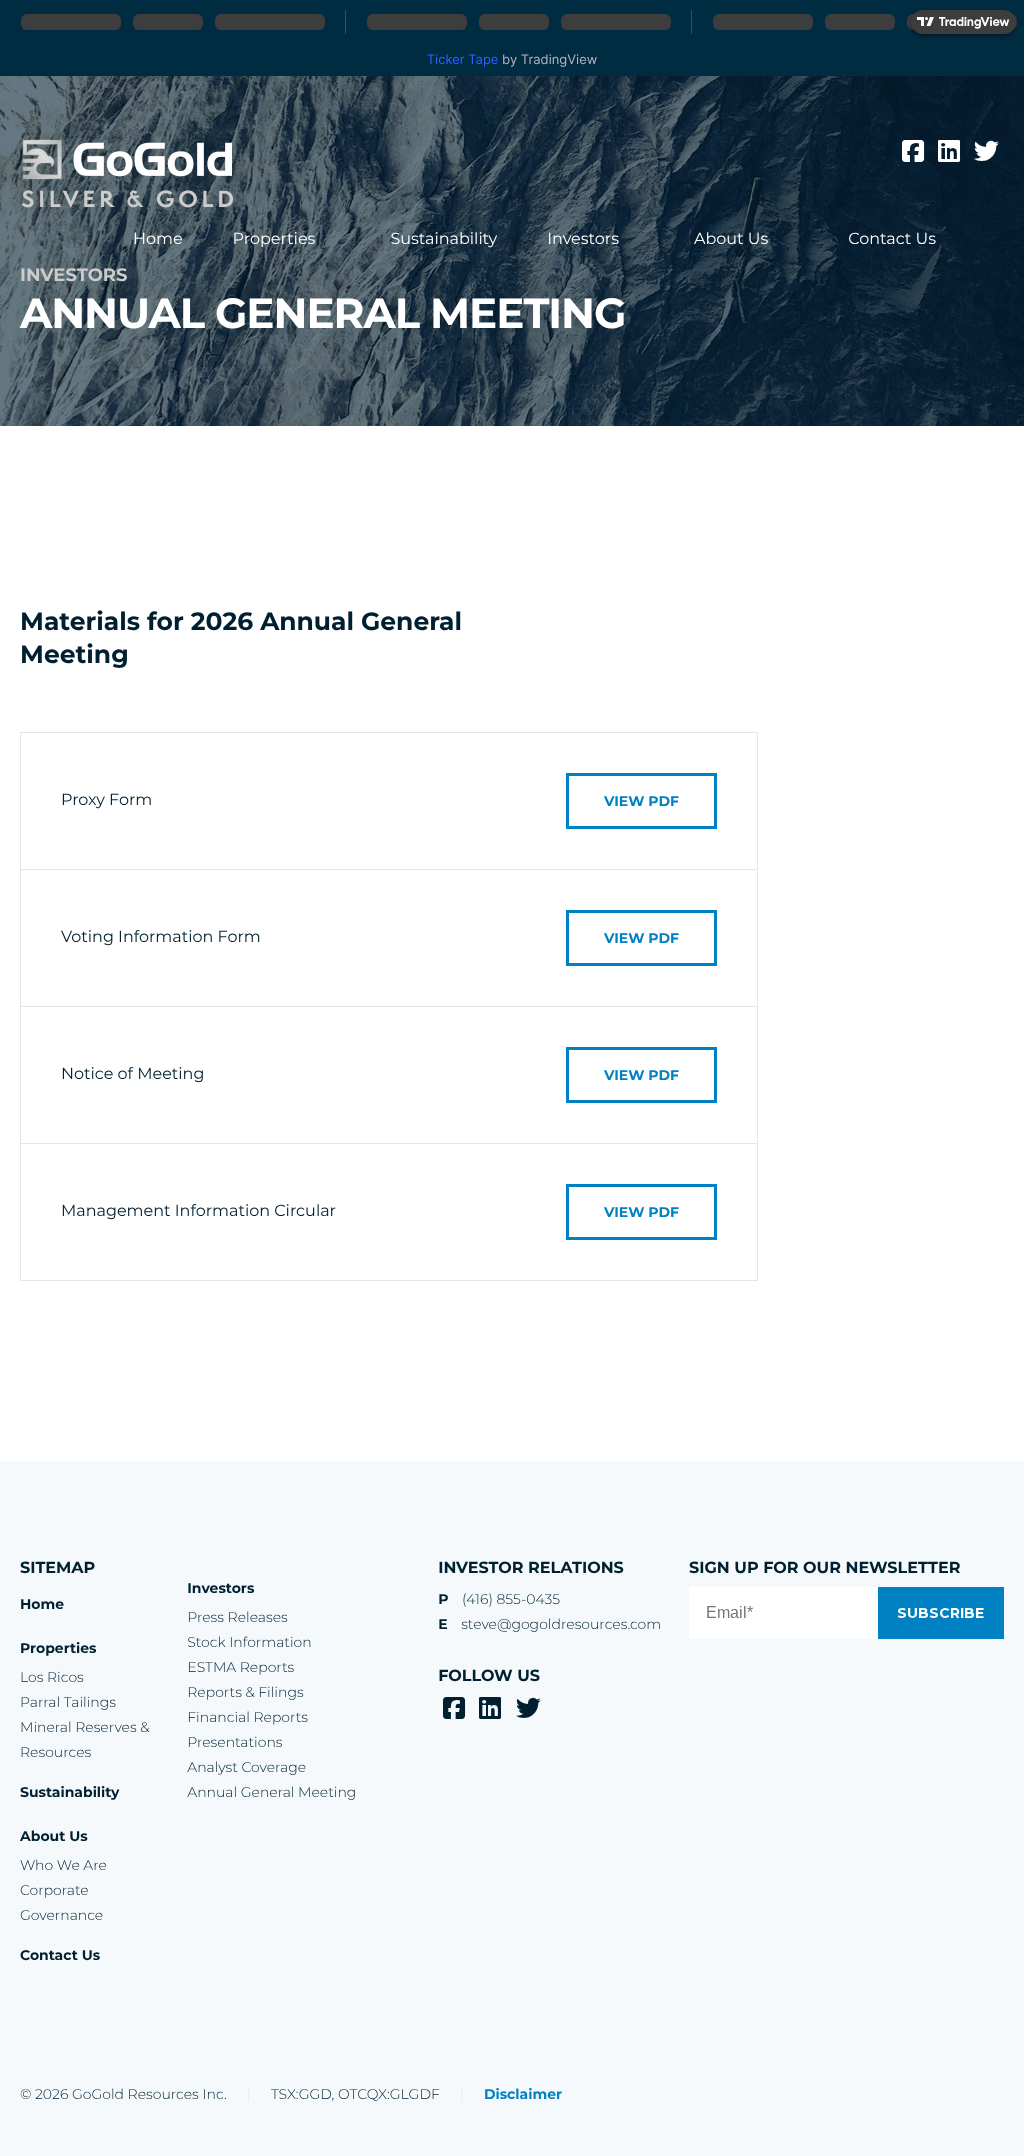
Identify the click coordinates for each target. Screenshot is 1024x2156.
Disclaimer (523, 2094)
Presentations (234, 1742)
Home (158, 239)
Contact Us (892, 239)
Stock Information (249, 1642)
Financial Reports (247, 1717)
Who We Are (63, 1865)
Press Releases (237, 1617)
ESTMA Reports (240, 1667)
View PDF (641, 801)
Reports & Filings (245, 1692)
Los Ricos (52, 1677)
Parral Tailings (68, 1702)
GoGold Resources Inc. (127, 174)
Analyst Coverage (246, 1767)
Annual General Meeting (271, 1792)
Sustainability (443, 239)
